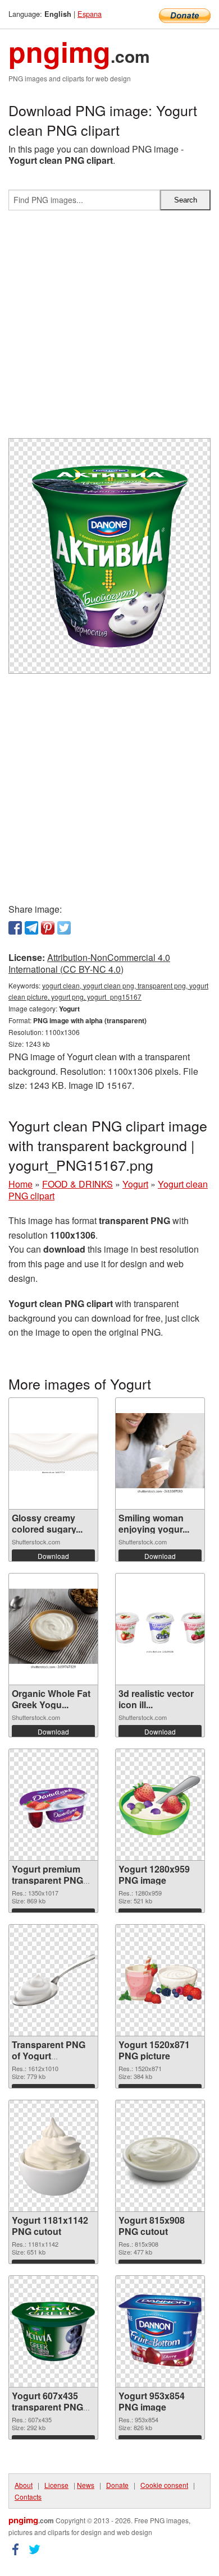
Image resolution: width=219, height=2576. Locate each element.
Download (53, 1556)
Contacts (28, 2497)
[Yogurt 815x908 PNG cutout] (160, 2156)
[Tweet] (64, 928)
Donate (117, 2485)
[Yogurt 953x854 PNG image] (160, 2331)
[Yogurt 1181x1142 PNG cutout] (53, 2156)
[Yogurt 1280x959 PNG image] (160, 1805)
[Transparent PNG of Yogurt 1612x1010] (53, 1981)
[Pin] (48, 928)
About (24, 2485)
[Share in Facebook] (15, 928)
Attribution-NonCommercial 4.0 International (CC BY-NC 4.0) (89, 963)
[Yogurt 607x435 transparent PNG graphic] (53, 2331)
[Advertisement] (109, 329)
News (86, 2485)
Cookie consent (164, 2485)
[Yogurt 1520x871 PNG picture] (160, 1980)
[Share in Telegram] (31, 928)
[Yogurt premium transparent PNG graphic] (53, 1804)
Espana (90, 14)
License (56, 2485)
